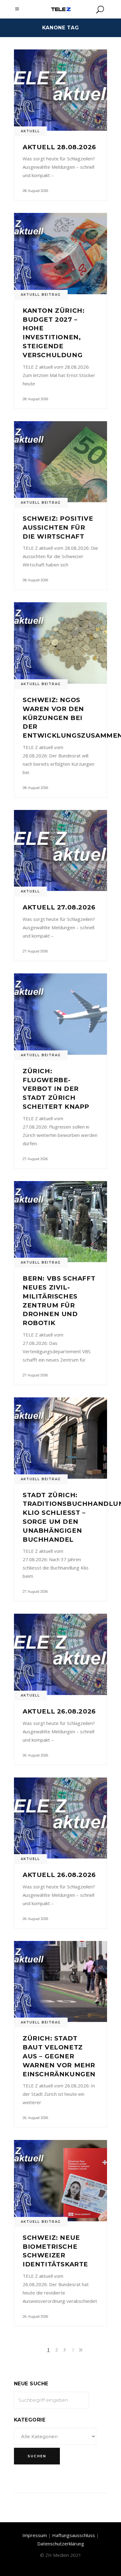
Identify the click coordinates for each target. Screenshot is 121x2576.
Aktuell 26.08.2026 (59, 1711)
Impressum (35, 2535)
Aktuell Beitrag (41, 295)
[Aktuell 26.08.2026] (60, 1654)
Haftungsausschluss (74, 2535)
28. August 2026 (35, 191)
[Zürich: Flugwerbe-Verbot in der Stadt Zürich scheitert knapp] (60, 1014)
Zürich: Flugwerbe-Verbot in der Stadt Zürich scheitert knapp (56, 1089)
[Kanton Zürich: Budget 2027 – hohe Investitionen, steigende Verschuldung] (60, 254)
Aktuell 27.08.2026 (59, 907)
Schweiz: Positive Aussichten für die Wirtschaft (58, 527)
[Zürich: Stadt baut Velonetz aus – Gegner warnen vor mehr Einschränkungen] (60, 1982)
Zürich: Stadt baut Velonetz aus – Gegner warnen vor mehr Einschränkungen (59, 2056)
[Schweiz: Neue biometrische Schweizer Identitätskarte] (60, 2181)
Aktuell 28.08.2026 (59, 147)
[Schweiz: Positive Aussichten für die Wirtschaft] (60, 462)
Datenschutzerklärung (61, 2544)
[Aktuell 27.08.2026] (60, 851)
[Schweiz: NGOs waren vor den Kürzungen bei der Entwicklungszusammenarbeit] (60, 643)
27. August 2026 (35, 951)
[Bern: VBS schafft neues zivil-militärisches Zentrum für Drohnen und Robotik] (60, 1222)
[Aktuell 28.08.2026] (60, 90)
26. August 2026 (35, 1755)
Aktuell (30, 131)
